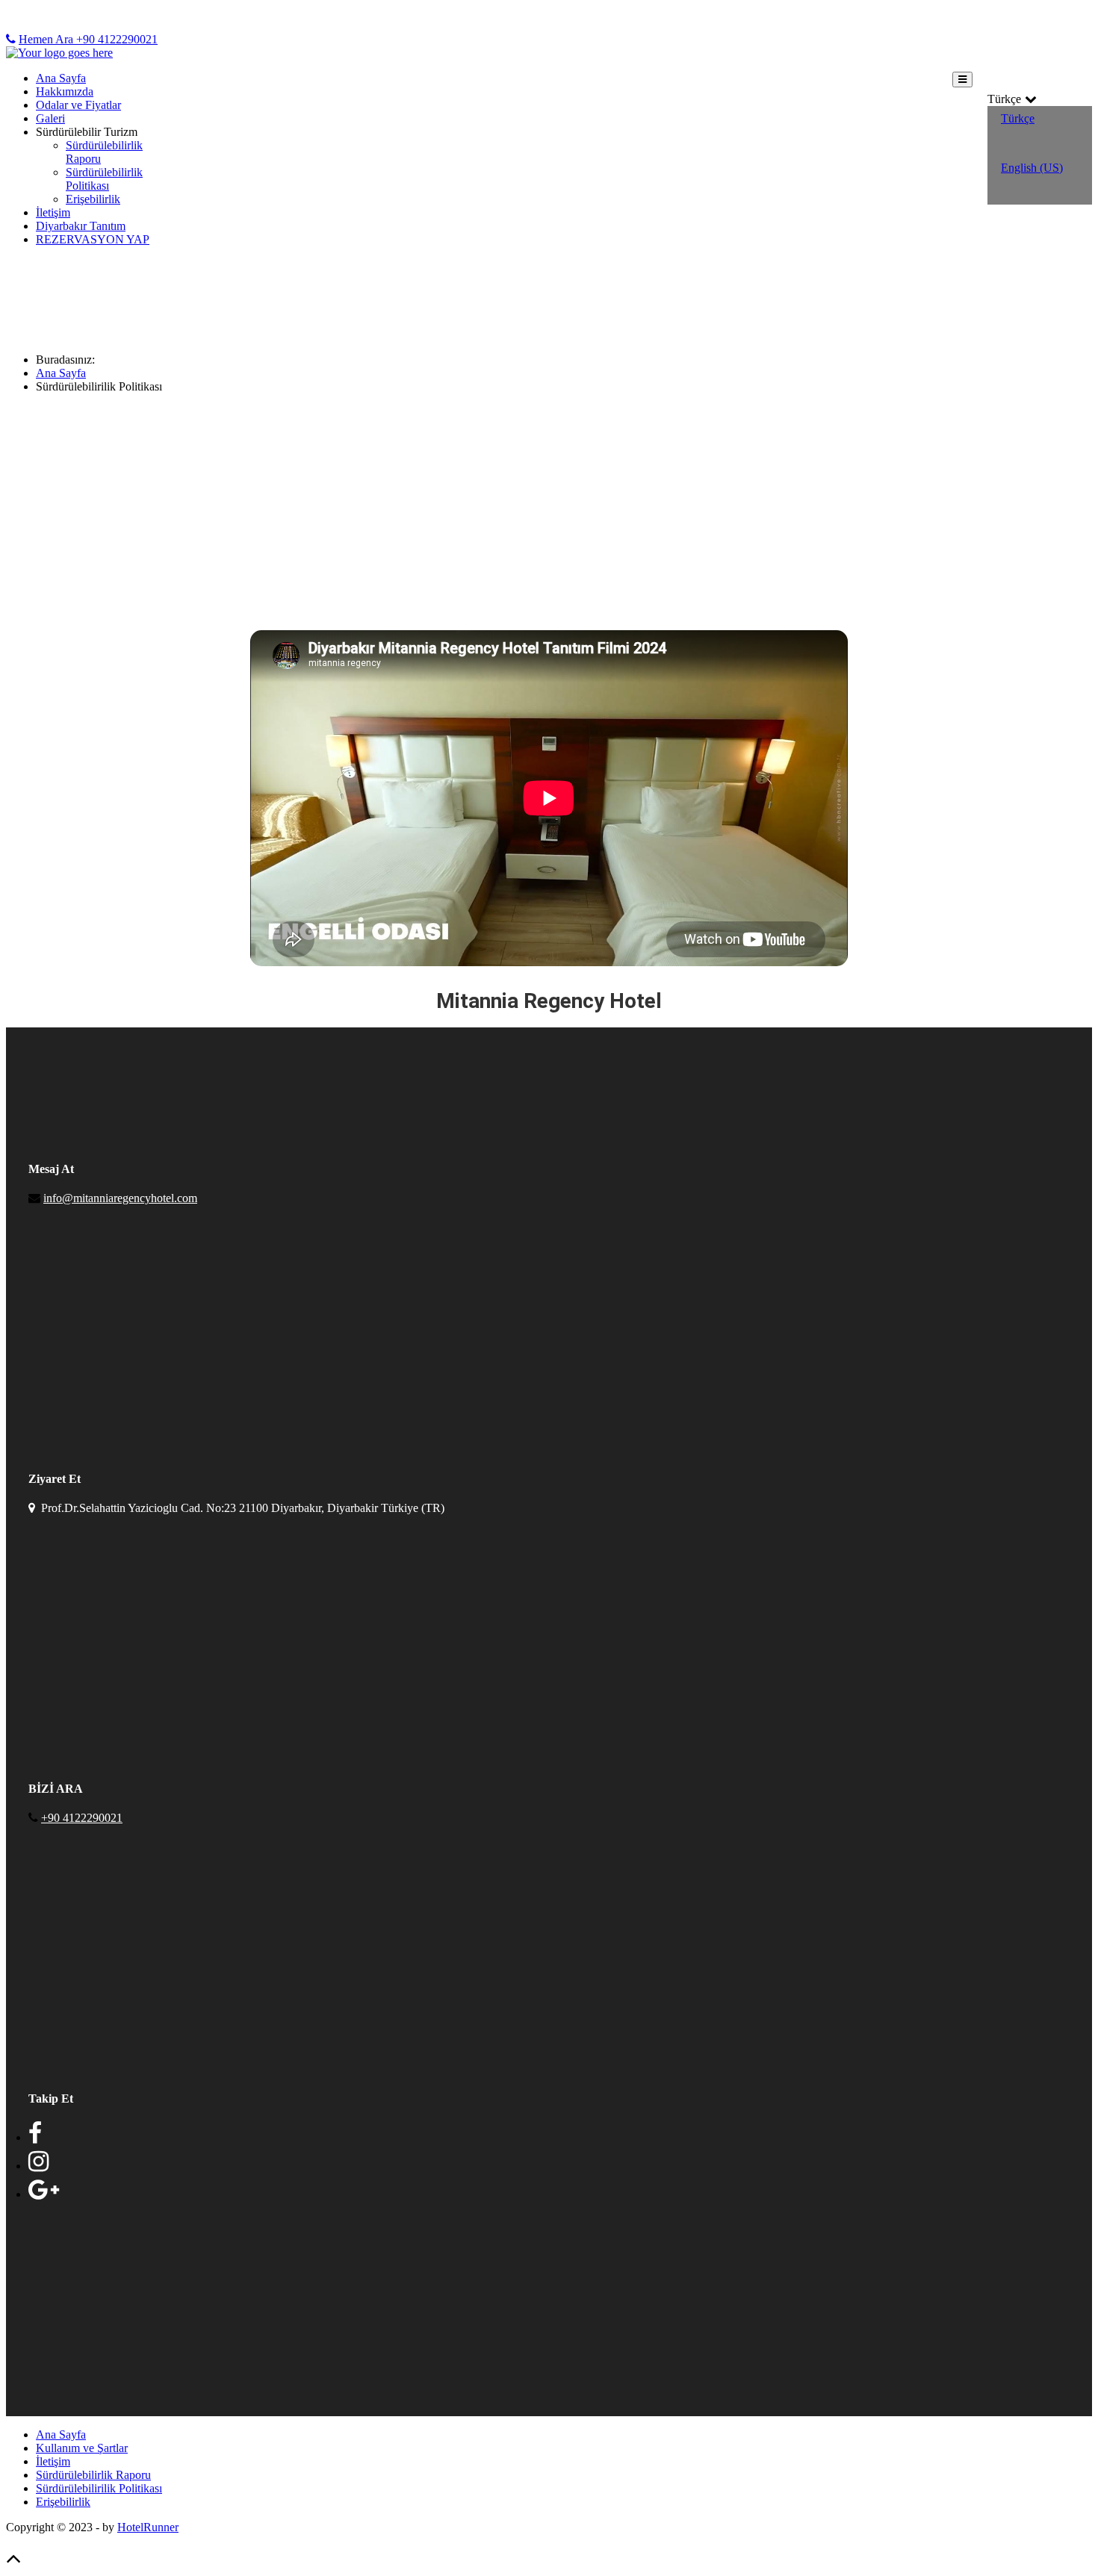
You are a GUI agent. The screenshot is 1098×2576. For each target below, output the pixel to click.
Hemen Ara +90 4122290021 (88, 39)
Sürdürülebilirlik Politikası (104, 179)
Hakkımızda (65, 91)
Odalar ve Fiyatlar (78, 105)
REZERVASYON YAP (93, 239)
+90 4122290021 (82, 1818)
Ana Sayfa (61, 78)
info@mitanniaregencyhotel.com (120, 1198)
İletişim (53, 212)
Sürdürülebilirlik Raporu (93, 2475)
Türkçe (1018, 118)
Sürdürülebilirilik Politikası (99, 2488)
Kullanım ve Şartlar (82, 2448)
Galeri (50, 118)
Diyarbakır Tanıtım (81, 226)
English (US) (1032, 168)
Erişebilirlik (93, 199)
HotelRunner (148, 2527)
